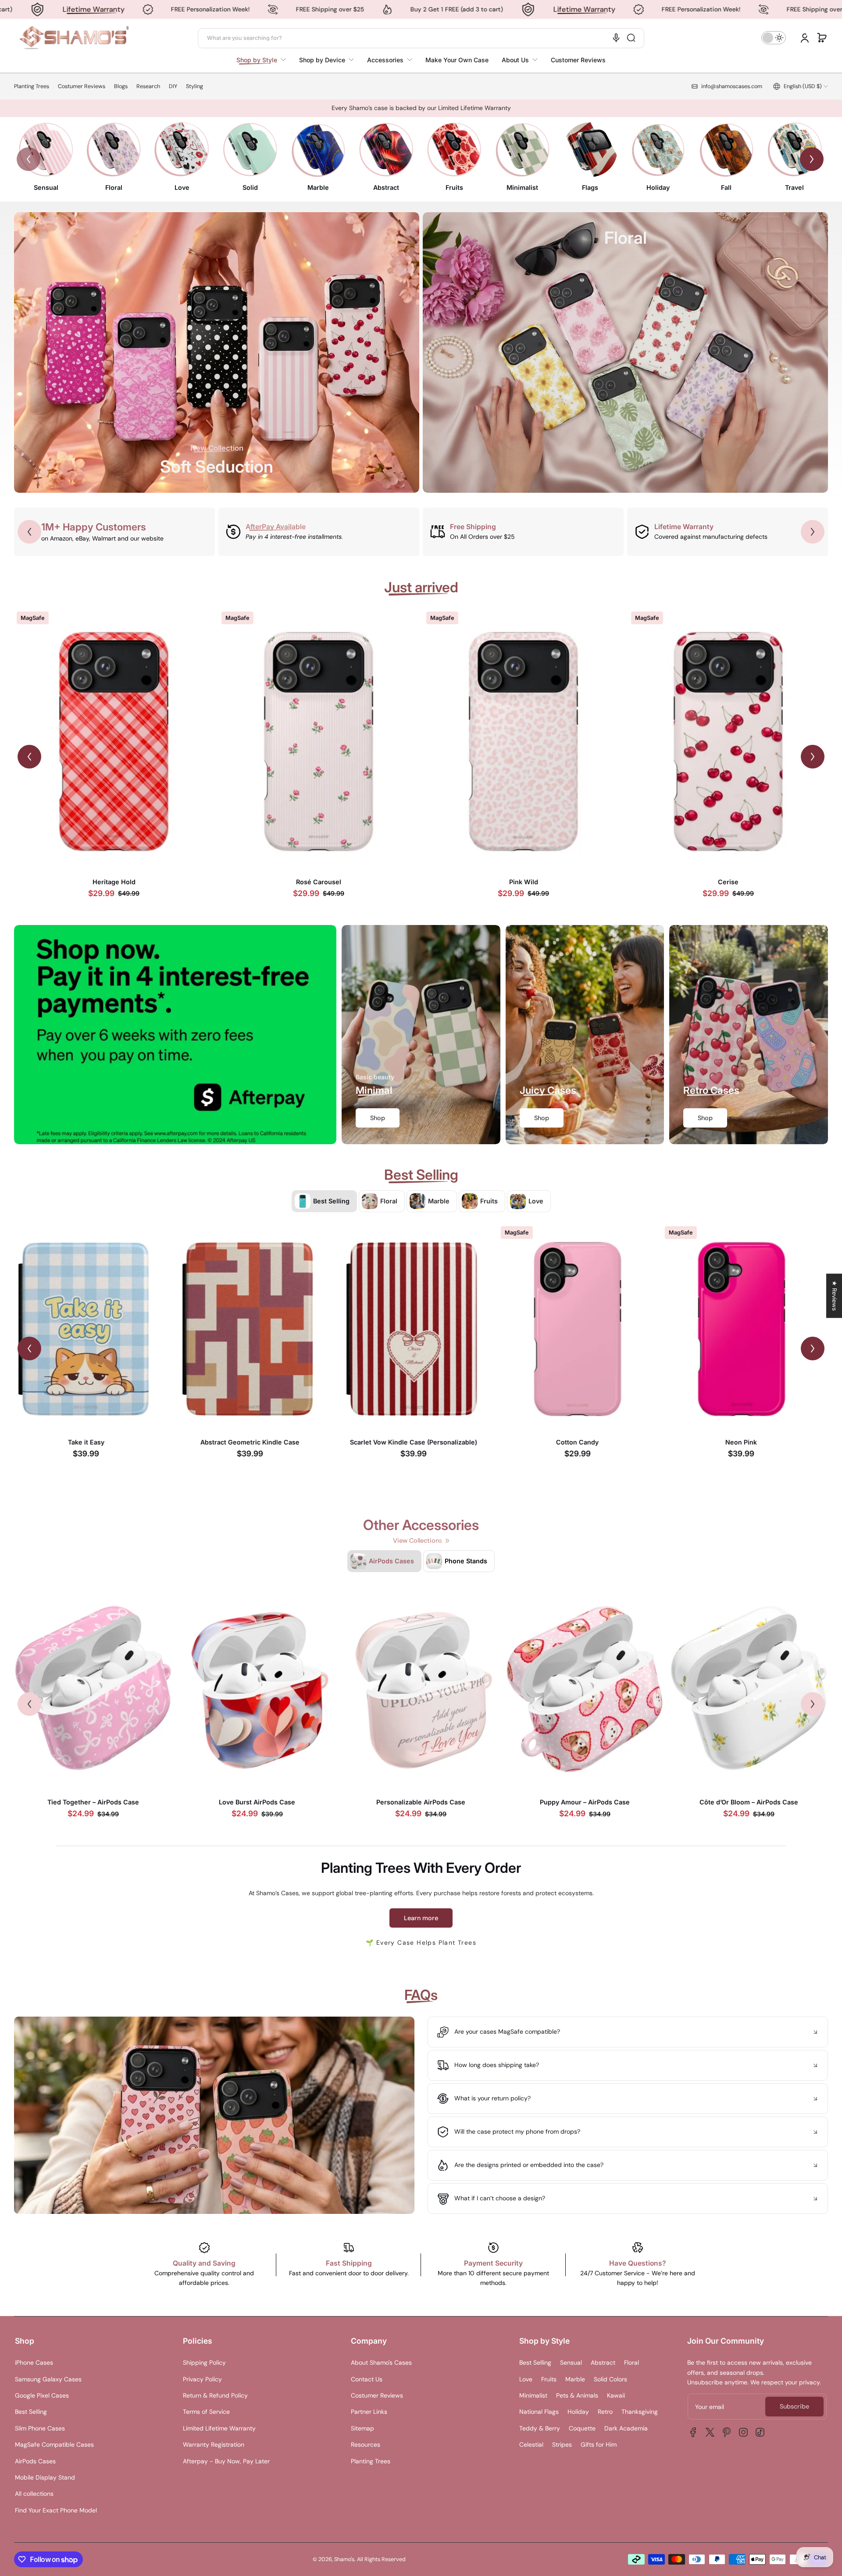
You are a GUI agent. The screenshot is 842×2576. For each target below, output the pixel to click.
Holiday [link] (658, 187)
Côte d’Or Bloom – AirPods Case (749, 1802)
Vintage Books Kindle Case (257, 1442)
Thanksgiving (640, 2412)
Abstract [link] (386, 187)
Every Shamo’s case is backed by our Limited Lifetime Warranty (421, 108)
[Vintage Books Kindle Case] (257, 1329)
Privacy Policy (202, 2379)
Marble (575, 2379)
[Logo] (74, 38)
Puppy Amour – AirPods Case (585, 1802)
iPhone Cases (34, 2363)
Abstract (603, 2363)
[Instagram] (743, 2432)
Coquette (582, 2428)
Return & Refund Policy (215, 2395)
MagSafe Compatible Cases (54, 2444)
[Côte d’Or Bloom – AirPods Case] (749, 1689)
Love (526, 2379)
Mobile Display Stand (45, 2477)
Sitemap (362, 2428)
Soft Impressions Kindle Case (585, 1442)
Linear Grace (114, 882)
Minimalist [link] (522, 187)
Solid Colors (610, 2379)
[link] (264, 60)
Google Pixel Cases (42, 2395)
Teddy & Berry (540, 2428)
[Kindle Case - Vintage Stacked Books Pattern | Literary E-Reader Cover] (93, 1329)
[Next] (812, 159)
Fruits (549, 2379)
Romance (728, 882)
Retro (605, 2412)
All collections (34, 2494)
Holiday (578, 2412)
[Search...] (631, 38)
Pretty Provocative (319, 882)
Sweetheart (523, 882)
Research (148, 86)
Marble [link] (318, 187)
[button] (822, 38)
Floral (631, 2363)
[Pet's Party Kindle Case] (421, 1329)
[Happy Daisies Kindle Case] (749, 1329)
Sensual (571, 2363)
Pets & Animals (577, 2395)
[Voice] (616, 38)
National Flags (539, 2412)
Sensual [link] (46, 187)
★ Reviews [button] (835, 1296)
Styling (194, 86)
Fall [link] (726, 187)
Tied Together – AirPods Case (93, 1802)
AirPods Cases (35, 2461)
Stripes (562, 2444)
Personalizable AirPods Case (421, 1802)
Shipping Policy (204, 2363)
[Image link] (46, 159)
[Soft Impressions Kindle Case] (585, 1329)
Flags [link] (590, 187)
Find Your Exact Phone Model (56, 2510)
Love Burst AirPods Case (257, 1802)
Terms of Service (206, 2412)
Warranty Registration (214, 2444)
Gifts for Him (599, 2444)
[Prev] (29, 159)
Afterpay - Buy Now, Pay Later (226, 2461)
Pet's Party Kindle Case (421, 1442)
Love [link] (182, 187)
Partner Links (369, 2412)
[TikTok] (760, 2432)
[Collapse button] (628, 2032)
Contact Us (367, 2379)
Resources (366, 2444)
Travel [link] (794, 187)
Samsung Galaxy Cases (48, 2379)
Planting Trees (32, 86)
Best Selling (31, 2412)
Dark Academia (626, 2428)
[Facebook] (693, 2432)
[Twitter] (710, 2432)
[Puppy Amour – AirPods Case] (585, 1689)
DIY (173, 86)
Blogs (121, 86)
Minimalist (533, 2395)
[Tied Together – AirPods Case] (93, 1689)
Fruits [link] (454, 187)
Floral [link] (114, 187)
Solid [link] (250, 187)
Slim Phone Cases (40, 2428)
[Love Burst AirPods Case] (257, 1689)
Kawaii (616, 2395)
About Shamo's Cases (381, 2363)
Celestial (531, 2444)
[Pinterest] (727, 2432)
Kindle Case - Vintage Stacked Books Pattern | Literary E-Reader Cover (93, 1446)
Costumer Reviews (82, 86)
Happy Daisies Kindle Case (749, 1442)
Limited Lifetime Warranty (219, 2428)
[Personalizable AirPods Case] (421, 1689)
